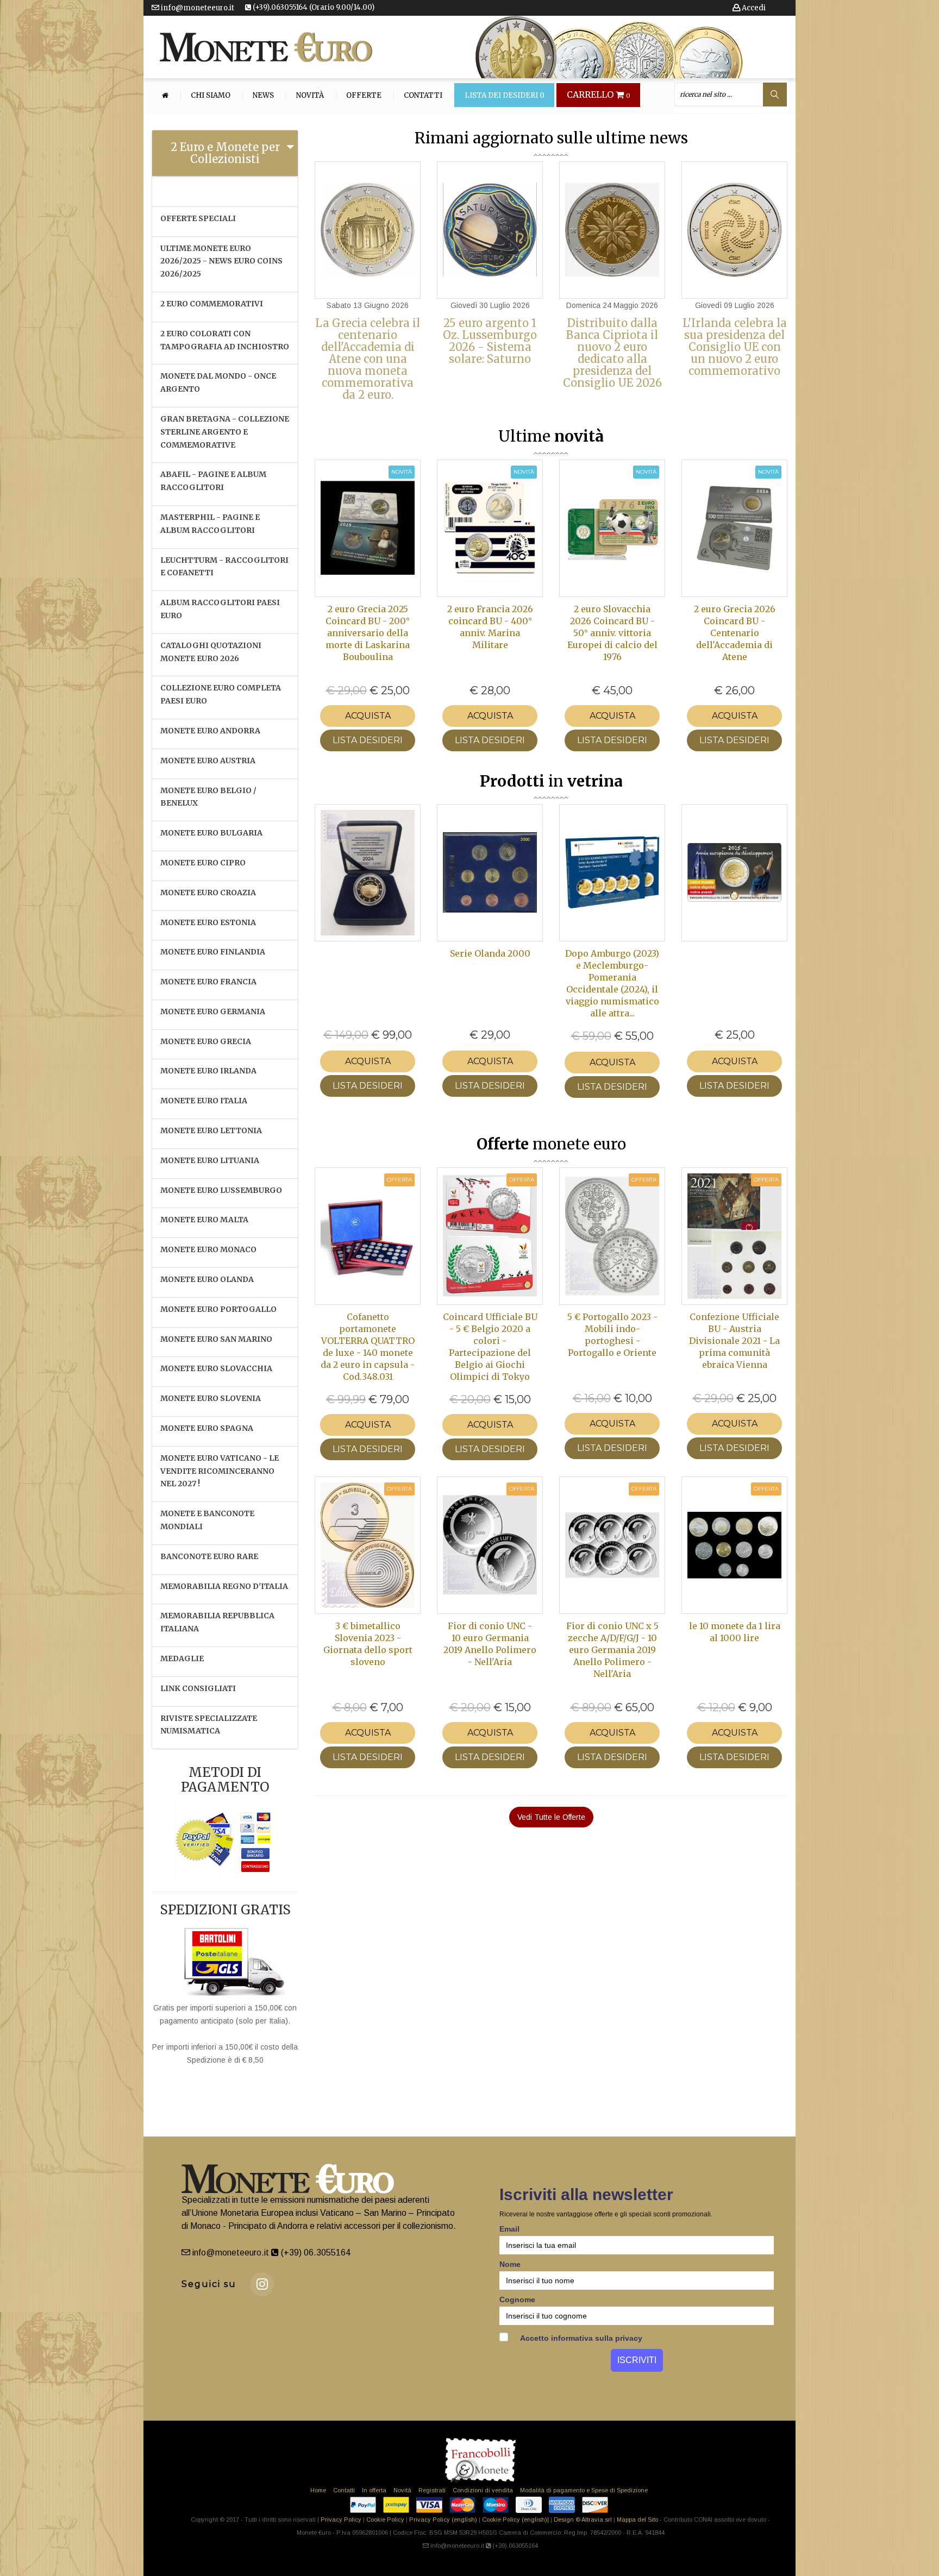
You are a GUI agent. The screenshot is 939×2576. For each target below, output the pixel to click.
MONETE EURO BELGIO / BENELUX (208, 797)
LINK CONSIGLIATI (198, 1688)
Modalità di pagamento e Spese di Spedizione (584, 2490)
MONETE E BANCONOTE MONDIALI (207, 1520)
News (263, 96)
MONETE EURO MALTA (204, 1220)
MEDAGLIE (182, 1658)
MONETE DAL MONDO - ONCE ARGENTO (218, 382)
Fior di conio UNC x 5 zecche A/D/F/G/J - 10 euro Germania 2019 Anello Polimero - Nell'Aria (612, 1650)
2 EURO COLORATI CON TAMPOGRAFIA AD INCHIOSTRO (225, 340)
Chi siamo (211, 96)
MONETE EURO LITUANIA (210, 1160)
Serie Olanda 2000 (490, 953)
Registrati (432, 2490)
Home (318, 2490)
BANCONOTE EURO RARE (209, 1556)
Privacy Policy (341, 2520)
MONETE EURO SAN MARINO (216, 1339)
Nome (510, 2264)
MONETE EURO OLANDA (207, 1279)
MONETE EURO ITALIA (204, 1101)
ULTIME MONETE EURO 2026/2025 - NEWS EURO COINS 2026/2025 (221, 261)
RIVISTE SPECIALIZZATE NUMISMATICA (209, 1725)
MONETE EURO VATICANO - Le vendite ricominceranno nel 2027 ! (220, 1471)
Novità (310, 96)
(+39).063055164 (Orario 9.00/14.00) (313, 7)
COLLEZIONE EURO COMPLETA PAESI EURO (221, 694)
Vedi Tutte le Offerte (551, 1817)
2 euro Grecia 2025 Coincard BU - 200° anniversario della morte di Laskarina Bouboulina (368, 633)
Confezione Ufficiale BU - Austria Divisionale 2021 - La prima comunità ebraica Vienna (734, 1341)
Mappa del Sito (637, 2520)
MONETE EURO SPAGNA (207, 1428)
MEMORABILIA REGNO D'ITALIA (224, 1586)
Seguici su (209, 2284)
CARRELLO (599, 95)
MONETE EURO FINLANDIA (213, 952)
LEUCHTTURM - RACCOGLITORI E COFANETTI (224, 567)
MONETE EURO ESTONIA (208, 922)
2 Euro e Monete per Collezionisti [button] (225, 153)
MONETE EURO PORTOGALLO (218, 1309)
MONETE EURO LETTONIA (211, 1130)
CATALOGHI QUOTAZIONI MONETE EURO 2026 (211, 652)
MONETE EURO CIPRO (203, 863)
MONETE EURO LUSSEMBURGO (221, 1190)
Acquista (368, 716)
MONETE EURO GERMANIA (213, 1011)
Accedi (753, 8)
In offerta (374, 2490)
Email (509, 2229)
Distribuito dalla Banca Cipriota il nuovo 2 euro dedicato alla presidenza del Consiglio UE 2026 (612, 353)
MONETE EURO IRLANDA (208, 1071)
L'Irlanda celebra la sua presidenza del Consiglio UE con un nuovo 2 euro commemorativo (735, 347)
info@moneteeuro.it (197, 8)
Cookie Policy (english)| (515, 2520)
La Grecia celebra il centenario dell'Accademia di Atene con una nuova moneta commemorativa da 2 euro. (368, 359)
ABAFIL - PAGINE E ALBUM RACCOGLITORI (213, 481)
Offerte (364, 96)
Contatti (423, 96)
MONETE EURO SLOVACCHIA (216, 1368)
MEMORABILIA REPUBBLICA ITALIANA (217, 1622)
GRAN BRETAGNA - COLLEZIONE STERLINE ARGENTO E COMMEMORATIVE (225, 432)
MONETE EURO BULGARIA (211, 833)
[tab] (225, 153)
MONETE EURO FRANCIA (208, 982)
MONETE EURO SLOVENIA (211, 1398)
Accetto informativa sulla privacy (580, 2338)
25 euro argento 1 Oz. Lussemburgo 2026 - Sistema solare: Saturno (490, 341)
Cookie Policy (385, 2520)
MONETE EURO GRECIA (206, 1041)
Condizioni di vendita (483, 2490)
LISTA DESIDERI (368, 740)
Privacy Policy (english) (443, 2520)
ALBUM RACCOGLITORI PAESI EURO (220, 609)
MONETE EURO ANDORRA (210, 731)
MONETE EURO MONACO (208, 1249)
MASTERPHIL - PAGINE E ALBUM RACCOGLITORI (210, 524)
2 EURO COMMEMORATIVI (212, 304)
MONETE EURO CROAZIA (208, 893)
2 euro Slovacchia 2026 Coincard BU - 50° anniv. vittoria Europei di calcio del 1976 (612, 633)
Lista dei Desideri (505, 96)
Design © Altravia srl (583, 2520)
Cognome (517, 2299)
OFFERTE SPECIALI (198, 218)
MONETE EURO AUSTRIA (208, 761)
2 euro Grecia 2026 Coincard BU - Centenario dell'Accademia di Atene (735, 633)
